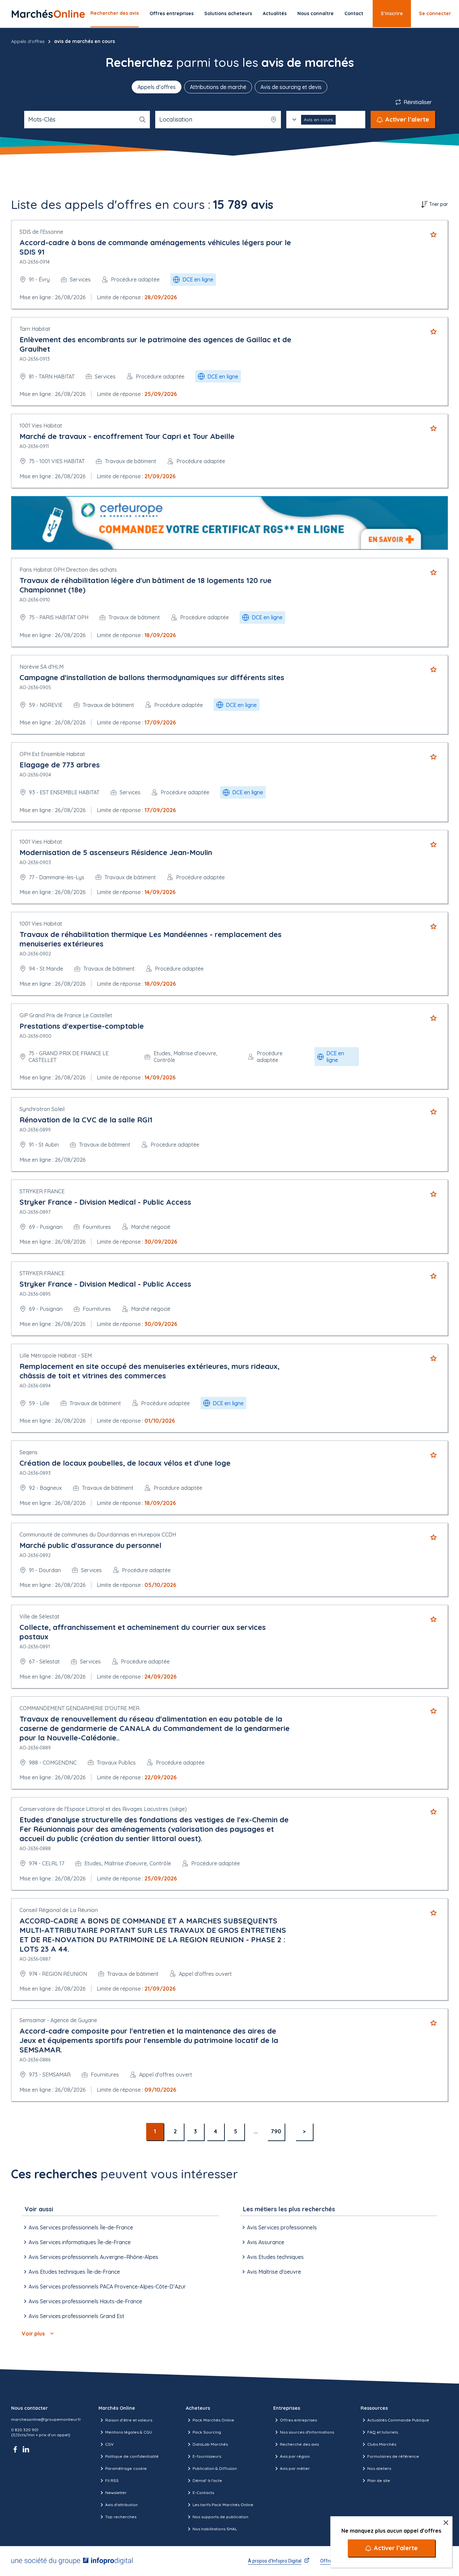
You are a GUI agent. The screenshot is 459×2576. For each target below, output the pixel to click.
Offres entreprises (172, 13)
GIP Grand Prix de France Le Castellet (66, 1015)
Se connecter (435, 13)
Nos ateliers (379, 2468)
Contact (354, 13)
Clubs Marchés (382, 2444)
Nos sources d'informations (307, 2432)
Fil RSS (112, 2480)
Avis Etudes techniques (275, 2257)
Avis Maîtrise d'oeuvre (274, 2272)
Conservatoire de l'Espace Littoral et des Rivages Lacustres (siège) (103, 1809)
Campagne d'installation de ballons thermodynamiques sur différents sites (152, 677)
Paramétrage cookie (126, 2468)
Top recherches (121, 2517)
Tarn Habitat (35, 329)
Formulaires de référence (393, 2456)
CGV (109, 2444)
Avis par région (295, 2456)
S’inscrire (392, 13)
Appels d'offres (28, 41)
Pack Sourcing (207, 2432)
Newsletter (116, 2493)
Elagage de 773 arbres (60, 765)
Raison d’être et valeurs (129, 2420)
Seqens (29, 1452)
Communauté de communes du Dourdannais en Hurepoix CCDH (98, 1535)
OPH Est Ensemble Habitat (52, 754)
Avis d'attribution (121, 2505)
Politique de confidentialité (132, 2456)
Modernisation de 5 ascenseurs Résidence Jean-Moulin (116, 852)
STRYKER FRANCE (42, 1191)
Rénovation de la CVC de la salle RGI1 (86, 1120)
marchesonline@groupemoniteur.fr (46, 2419)
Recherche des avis (299, 2444)
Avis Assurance (266, 2242)
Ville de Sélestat (39, 1616)
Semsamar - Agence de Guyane (58, 2020)
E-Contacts (203, 2493)
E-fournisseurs (207, 2456)
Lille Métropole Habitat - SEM (56, 1356)
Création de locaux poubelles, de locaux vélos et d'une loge (125, 1463)
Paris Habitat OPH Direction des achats (68, 570)
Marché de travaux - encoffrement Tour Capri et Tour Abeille (127, 436)
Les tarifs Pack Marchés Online (223, 2505)
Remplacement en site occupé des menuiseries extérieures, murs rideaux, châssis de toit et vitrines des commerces (150, 1371)
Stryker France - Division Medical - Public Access (105, 1202)
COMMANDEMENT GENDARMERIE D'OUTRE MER (79, 1708)
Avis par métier (295, 2468)
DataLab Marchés (210, 2444)
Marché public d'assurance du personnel (90, 1545)
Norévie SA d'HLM (41, 667)
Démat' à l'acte (207, 2480)
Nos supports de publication (220, 2517)
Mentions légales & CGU (129, 2432)
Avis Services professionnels (282, 2227)
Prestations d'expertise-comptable (82, 1026)
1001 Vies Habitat (41, 426)
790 (276, 2131)
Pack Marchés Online (213, 2420)
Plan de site (379, 2480)
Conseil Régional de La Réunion (59, 1910)
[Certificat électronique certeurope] (229, 523)
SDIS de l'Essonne (41, 232)
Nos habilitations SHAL (215, 2529)
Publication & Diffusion (215, 2468)
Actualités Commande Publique (398, 2420)
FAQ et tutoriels (383, 2432)
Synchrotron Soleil (42, 1109)
